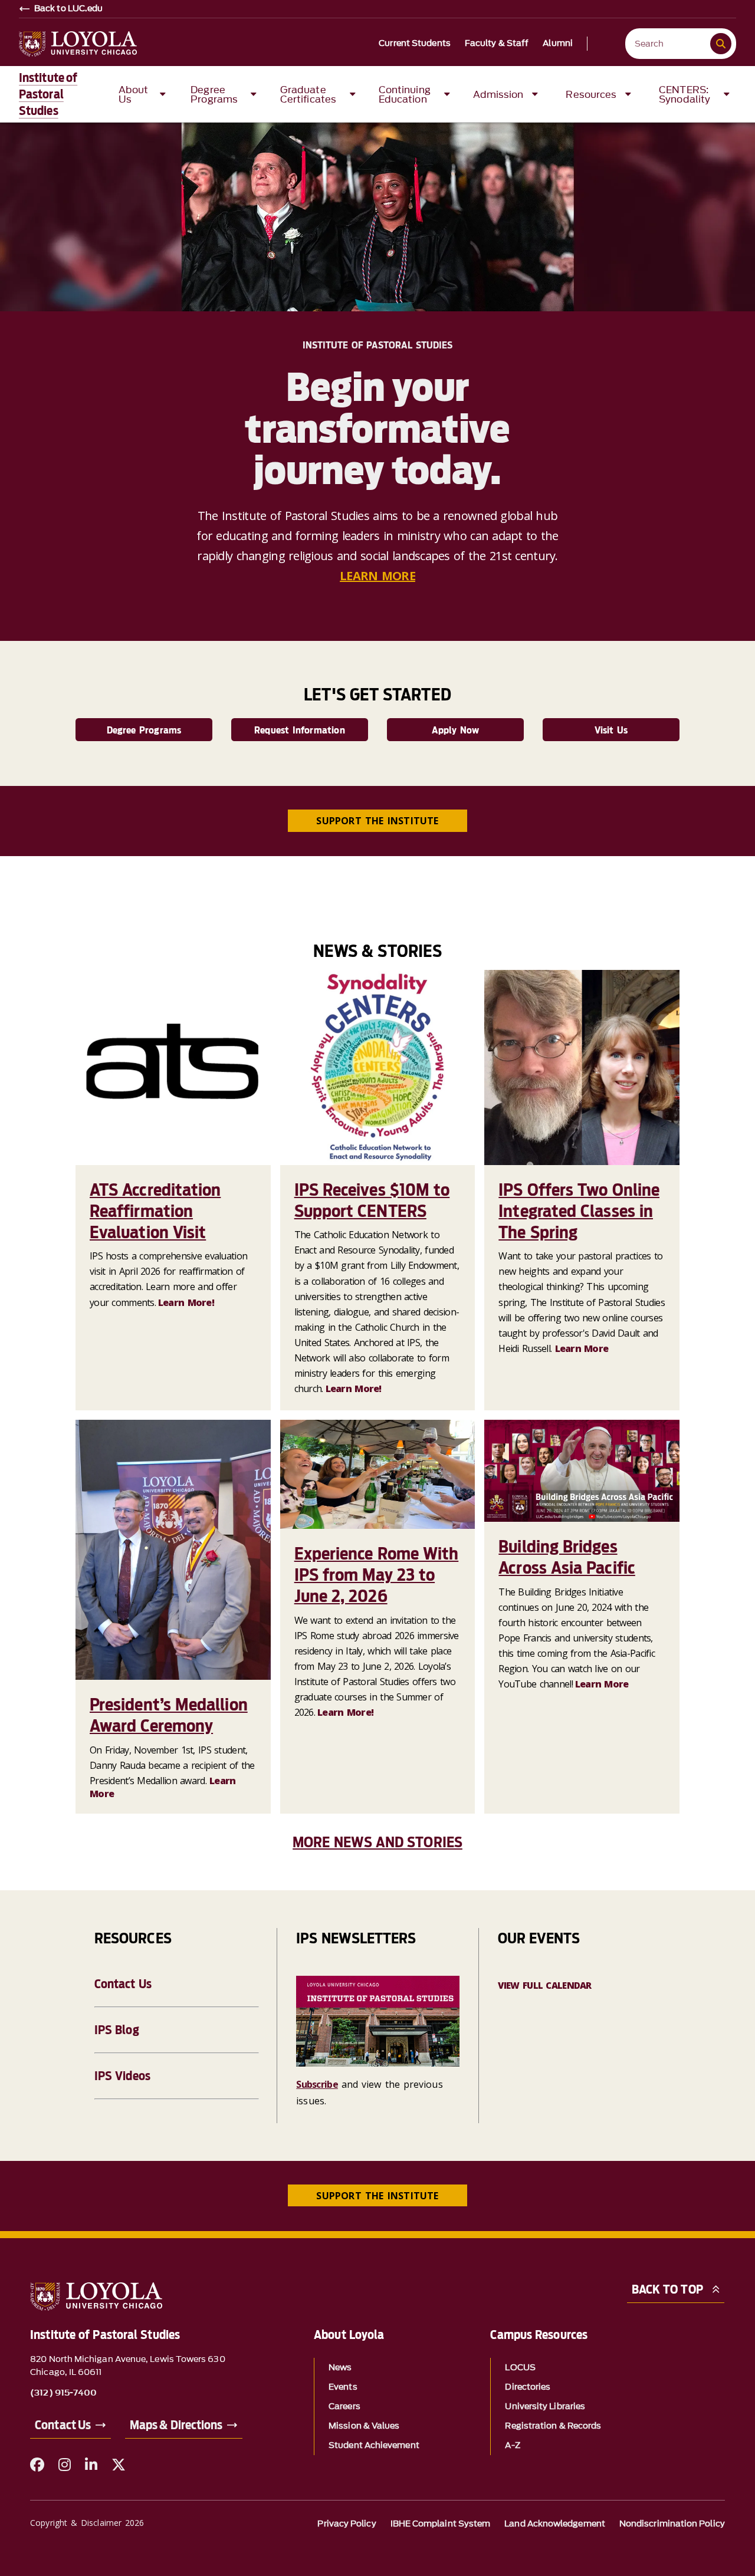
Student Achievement (374, 2445)
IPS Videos (122, 2076)
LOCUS (520, 2368)
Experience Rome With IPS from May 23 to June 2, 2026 (377, 1575)
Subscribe (317, 2084)
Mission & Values (364, 2426)
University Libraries (545, 2406)
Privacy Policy (347, 2524)
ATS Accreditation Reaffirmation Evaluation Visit (155, 1211)
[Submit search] (721, 44)
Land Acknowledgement (555, 2524)
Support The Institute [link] (377, 821)
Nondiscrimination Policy (672, 2524)
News (340, 2368)
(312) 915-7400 (63, 2393)
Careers (344, 2406)
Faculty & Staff (497, 44)
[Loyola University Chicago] (78, 44)
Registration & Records (553, 2426)
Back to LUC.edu (69, 9)
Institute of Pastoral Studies (48, 94)
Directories (528, 2387)
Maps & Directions (176, 2425)
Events (343, 2387)
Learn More (582, 1348)
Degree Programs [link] (144, 730)
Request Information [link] (300, 730)
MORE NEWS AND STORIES (377, 1842)
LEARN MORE (377, 576)
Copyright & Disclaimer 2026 (87, 2523)
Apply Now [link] (456, 730)
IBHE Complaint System (441, 2524)
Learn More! (186, 1302)
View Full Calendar (545, 1985)
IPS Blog (117, 2030)
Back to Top (667, 2289)
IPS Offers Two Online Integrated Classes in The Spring (579, 1211)
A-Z (512, 2445)
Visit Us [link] (611, 730)
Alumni (558, 44)
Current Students (415, 44)
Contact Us (123, 1984)
